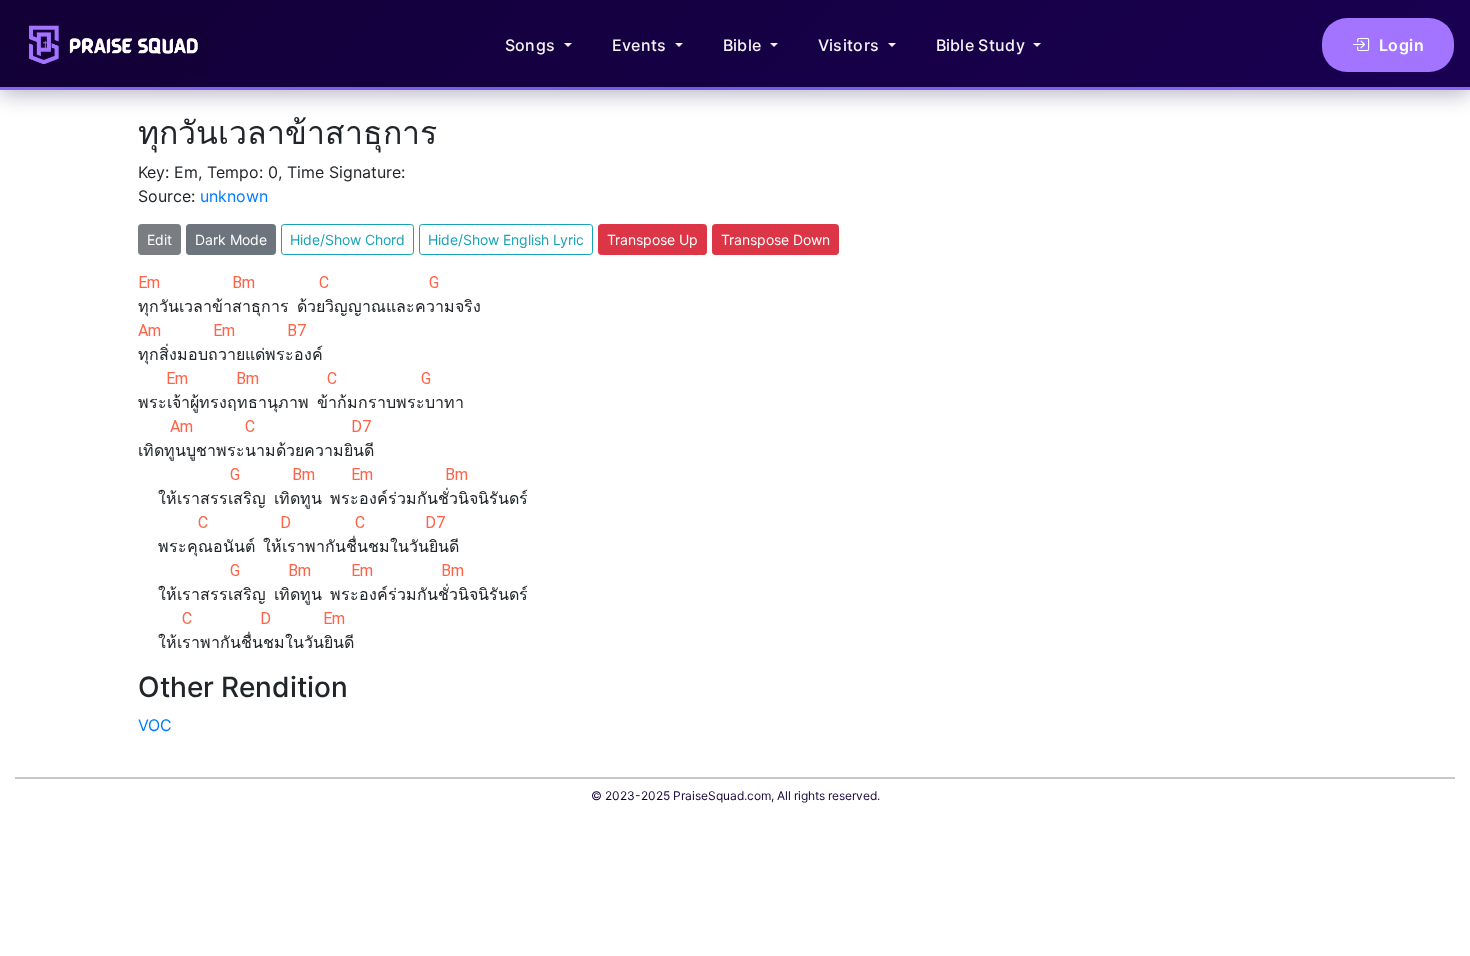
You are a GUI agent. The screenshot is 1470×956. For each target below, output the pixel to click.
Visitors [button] (851, 45)
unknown (234, 196)
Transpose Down (775, 239)
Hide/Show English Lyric (506, 239)
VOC (155, 725)
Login (1402, 45)
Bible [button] (744, 45)
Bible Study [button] (983, 45)
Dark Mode (231, 239)
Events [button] (641, 45)
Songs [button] (532, 45)
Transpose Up (652, 239)
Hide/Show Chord (347, 239)
